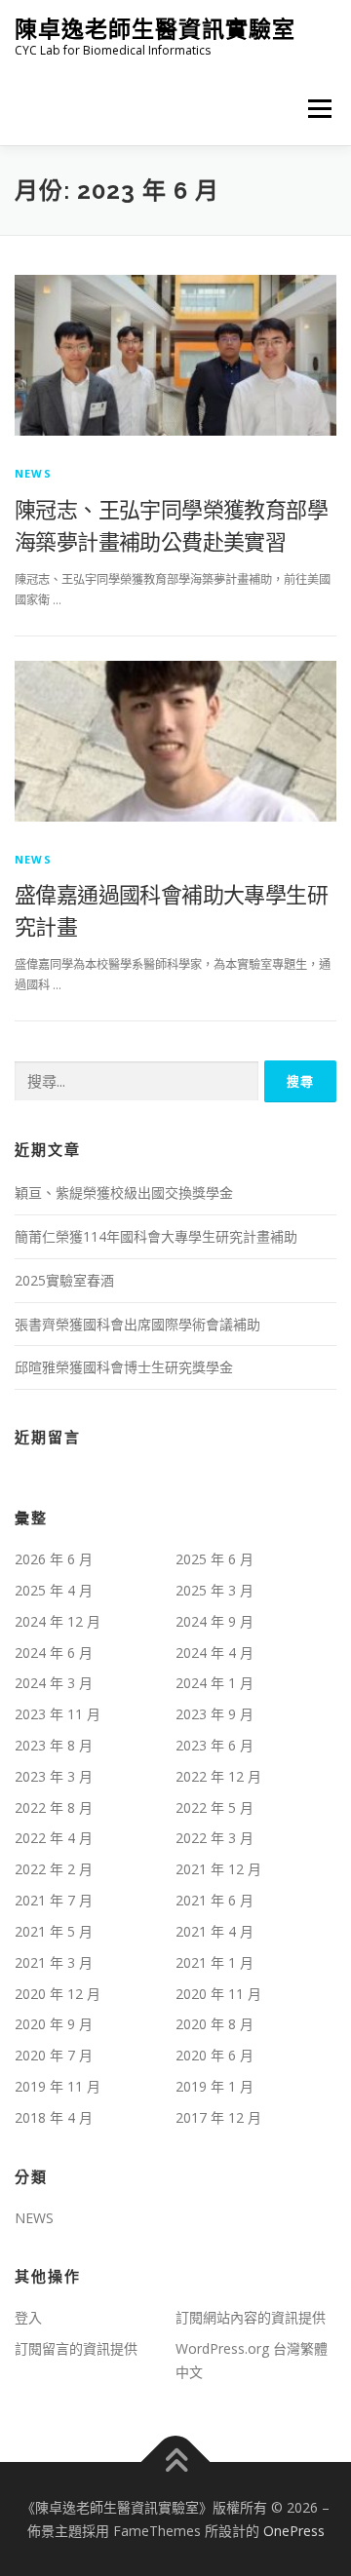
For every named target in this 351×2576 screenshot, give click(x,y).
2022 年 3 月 (214, 1838)
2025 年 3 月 (214, 1590)
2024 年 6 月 (54, 1653)
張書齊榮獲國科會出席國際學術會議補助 (137, 1324)
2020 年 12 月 (58, 1994)
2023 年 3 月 (54, 1776)
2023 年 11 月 (58, 1714)
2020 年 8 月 (214, 2024)
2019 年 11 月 (58, 2086)
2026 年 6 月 (54, 1559)
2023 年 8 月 (54, 1745)
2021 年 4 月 (214, 1931)
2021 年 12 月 (218, 1869)
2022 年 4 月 (54, 1838)
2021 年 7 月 (54, 1900)
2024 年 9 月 (214, 1621)
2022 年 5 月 (214, 1807)
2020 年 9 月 (54, 2024)
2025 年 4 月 (54, 1590)
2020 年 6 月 (214, 2055)
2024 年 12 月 (58, 1621)
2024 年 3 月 (54, 1683)
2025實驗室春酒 (64, 1280)
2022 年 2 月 (54, 1869)
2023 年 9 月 (214, 1714)
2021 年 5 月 (54, 1931)
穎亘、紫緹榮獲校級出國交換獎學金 (124, 1192)
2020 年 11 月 (218, 1994)
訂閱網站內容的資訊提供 (251, 2317)
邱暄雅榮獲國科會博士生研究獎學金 (124, 1367)
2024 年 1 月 (214, 1683)
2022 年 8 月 (54, 1807)
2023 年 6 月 (214, 1745)
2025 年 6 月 (214, 1559)
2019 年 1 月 (214, 2086)
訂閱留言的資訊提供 (76, 2348)
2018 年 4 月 (54, 2117)
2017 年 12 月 (218, 2117)
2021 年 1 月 (214, 1962)
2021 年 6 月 (214, 1900)
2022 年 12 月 (218, 1776)
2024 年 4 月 (214, 1653)
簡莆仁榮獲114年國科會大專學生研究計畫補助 (156, 1236)
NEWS (33, 473)
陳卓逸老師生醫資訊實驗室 (155, 29)
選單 (314, 109)
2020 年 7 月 (54, 2055)
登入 (28, 2317)
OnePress (294, 2531)
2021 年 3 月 (54, 1962)
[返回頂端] (176, 2461)
